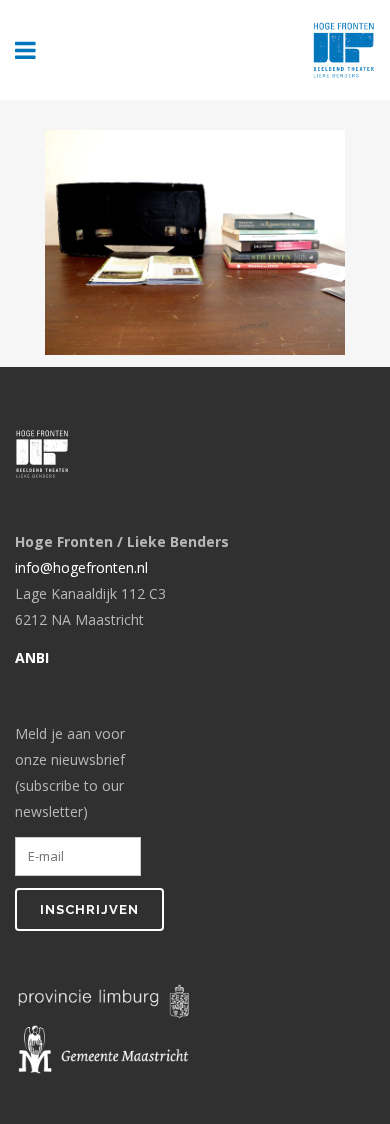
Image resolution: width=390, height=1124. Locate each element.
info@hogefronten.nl (81, 567)
